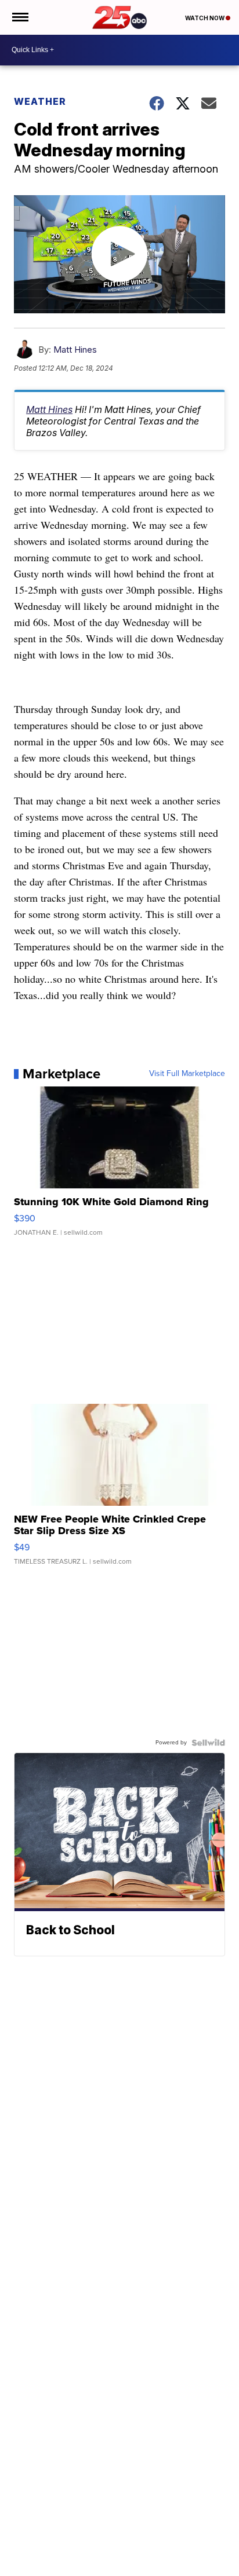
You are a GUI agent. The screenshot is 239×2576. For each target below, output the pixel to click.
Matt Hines (75, 350)
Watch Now (205, 18)
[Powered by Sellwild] (208, 1743)
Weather (40, 101)
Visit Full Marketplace (187, 1074)
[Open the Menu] (19, 17)
